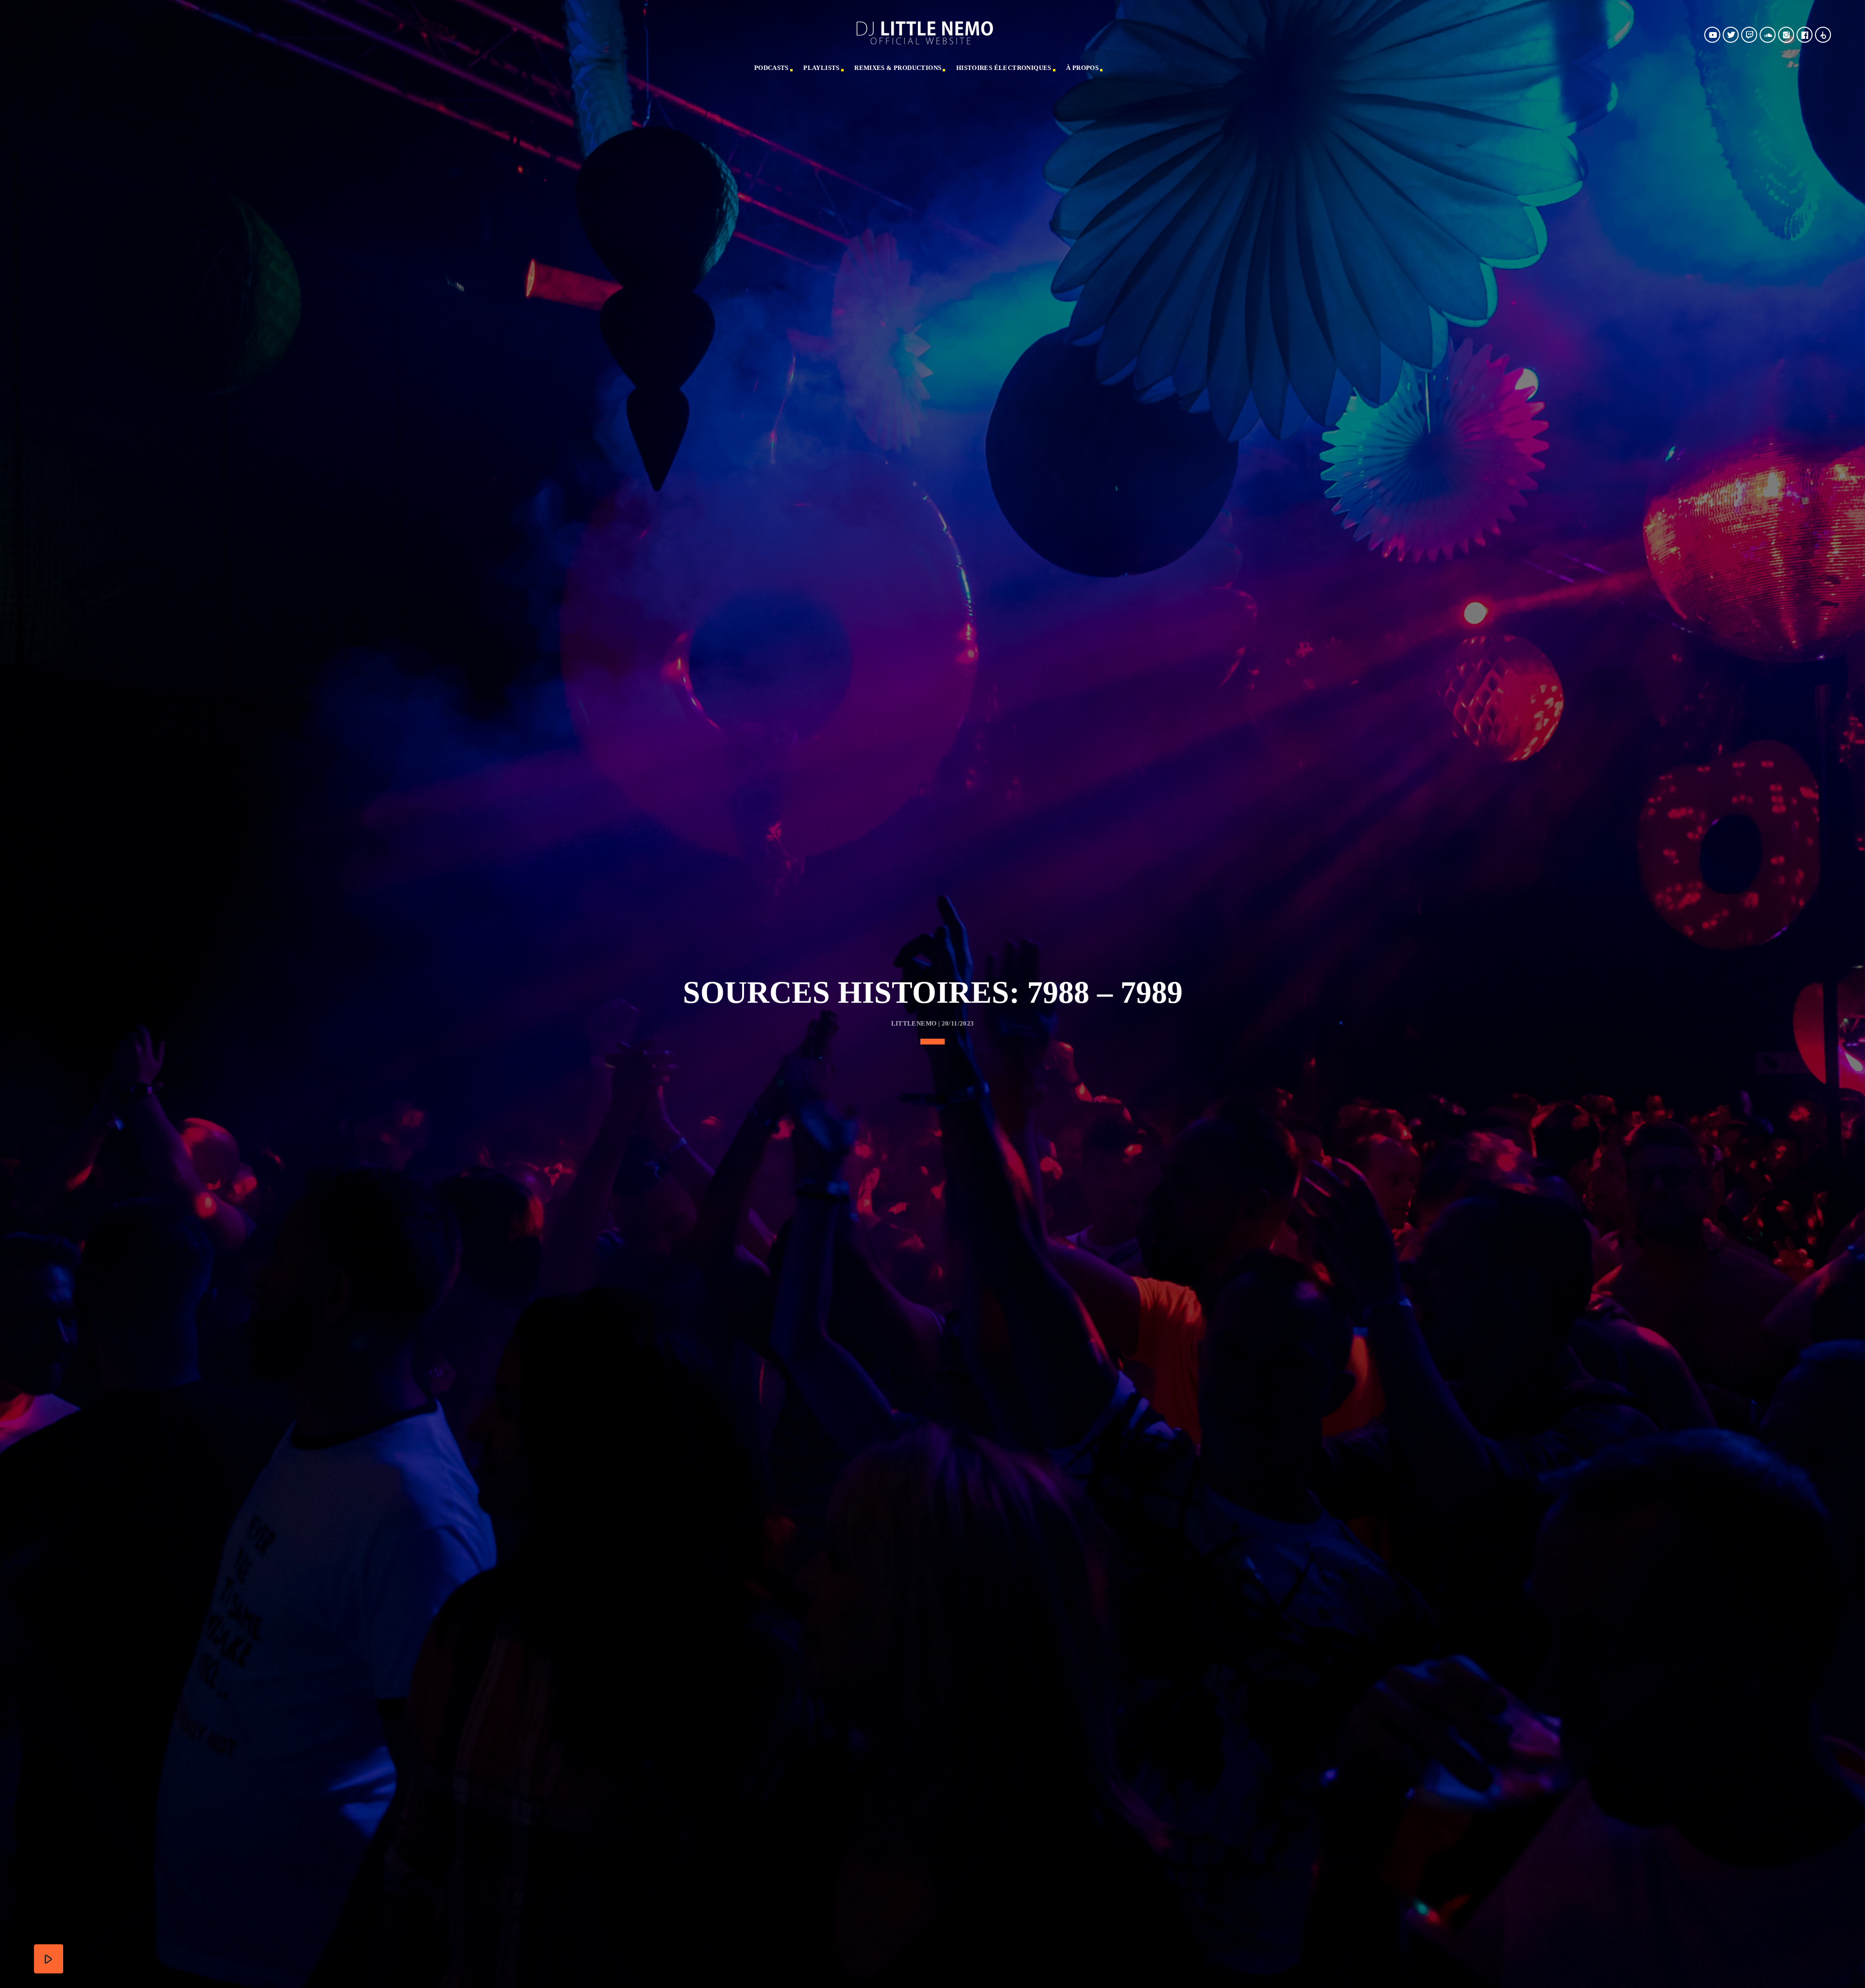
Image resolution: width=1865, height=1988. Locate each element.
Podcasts (771, 68)
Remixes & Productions (898, 68)
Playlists (822, 68)
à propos (1082, 68)
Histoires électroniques (1004, 68)
